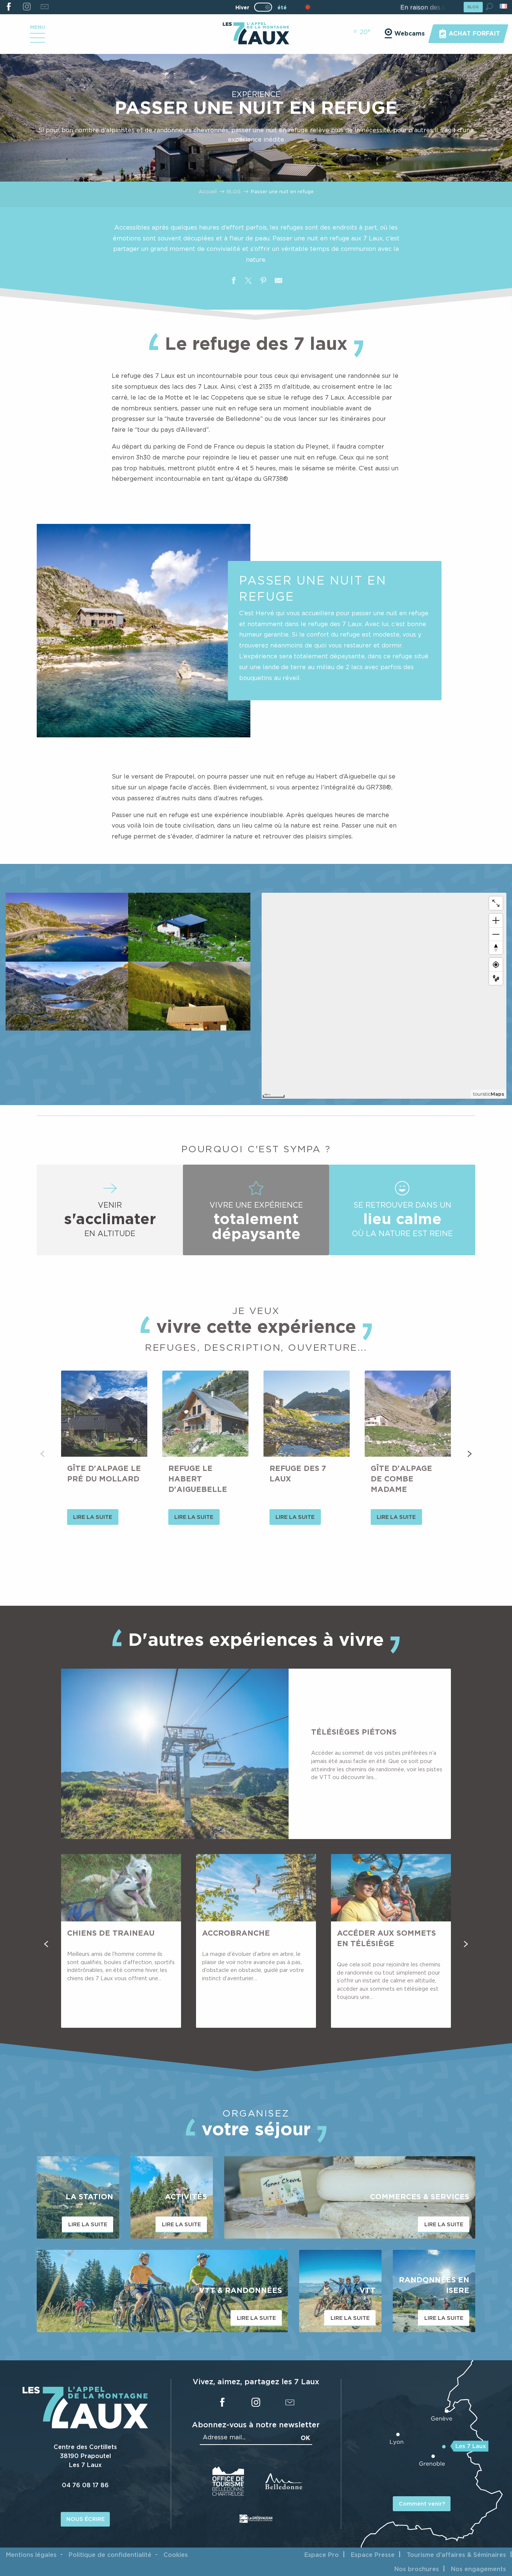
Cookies (176, 2555)
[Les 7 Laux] (85, 2427)
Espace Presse (373, 2555)
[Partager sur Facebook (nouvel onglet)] (234, 282)
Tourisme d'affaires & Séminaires (456, 2555)
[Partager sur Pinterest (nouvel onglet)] (263, 282)
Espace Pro (322, 2555)
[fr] (504, 6)
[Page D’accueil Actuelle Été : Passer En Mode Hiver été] (263, 7)
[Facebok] (9, 7)
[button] (489, 7)
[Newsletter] (44, 7)
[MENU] (37, 40)
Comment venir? (422, 2504)
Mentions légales (31, 2555)
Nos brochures (417, 2569)
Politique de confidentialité (110, 2555)
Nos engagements (478, 2569)
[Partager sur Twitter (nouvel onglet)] (249, 282)
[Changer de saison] (266, 7)
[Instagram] (26, 7)
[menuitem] (256, 34)
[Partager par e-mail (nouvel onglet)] (278, 282)
